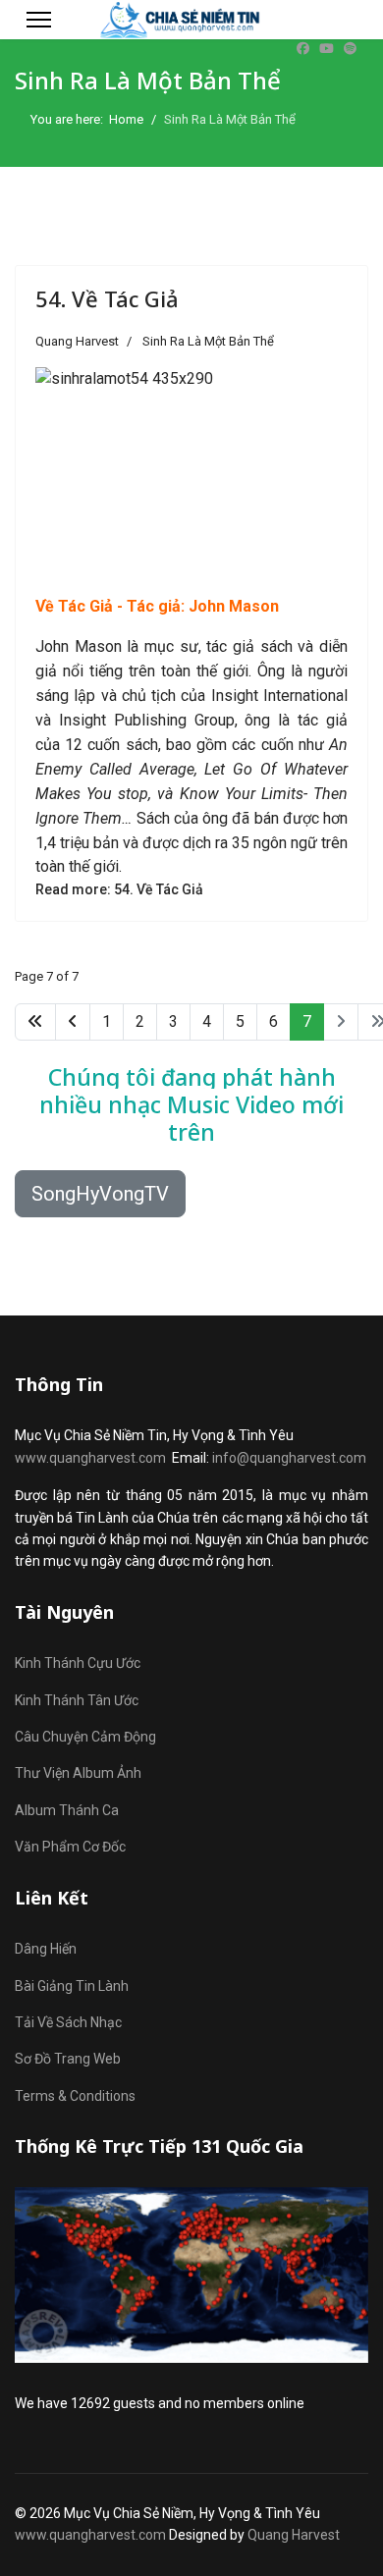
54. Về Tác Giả (107, 298)
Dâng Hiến (46, 1949)
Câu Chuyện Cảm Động (85, 1737)
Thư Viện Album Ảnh (78, 1773)
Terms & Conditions (75, 2096)
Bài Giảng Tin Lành (72, 1986)
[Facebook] (303, 49)
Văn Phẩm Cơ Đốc (70, 1847)
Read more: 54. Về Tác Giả (119, 889)
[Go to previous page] (73, 1022)
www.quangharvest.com (90, 1458)
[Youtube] (327, 49)
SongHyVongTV (100, 1194)
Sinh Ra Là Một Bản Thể (208, 341)
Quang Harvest (294, 2535)
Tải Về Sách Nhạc (68, 2022)
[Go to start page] (35, 1022)
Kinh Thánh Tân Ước (77, 1700)
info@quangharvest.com (289, 1458)
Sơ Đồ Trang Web (68, 2059)
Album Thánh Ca (67, 1810)
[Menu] (39, 20)
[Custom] (350, 49)
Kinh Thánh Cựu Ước (78, 1663)
